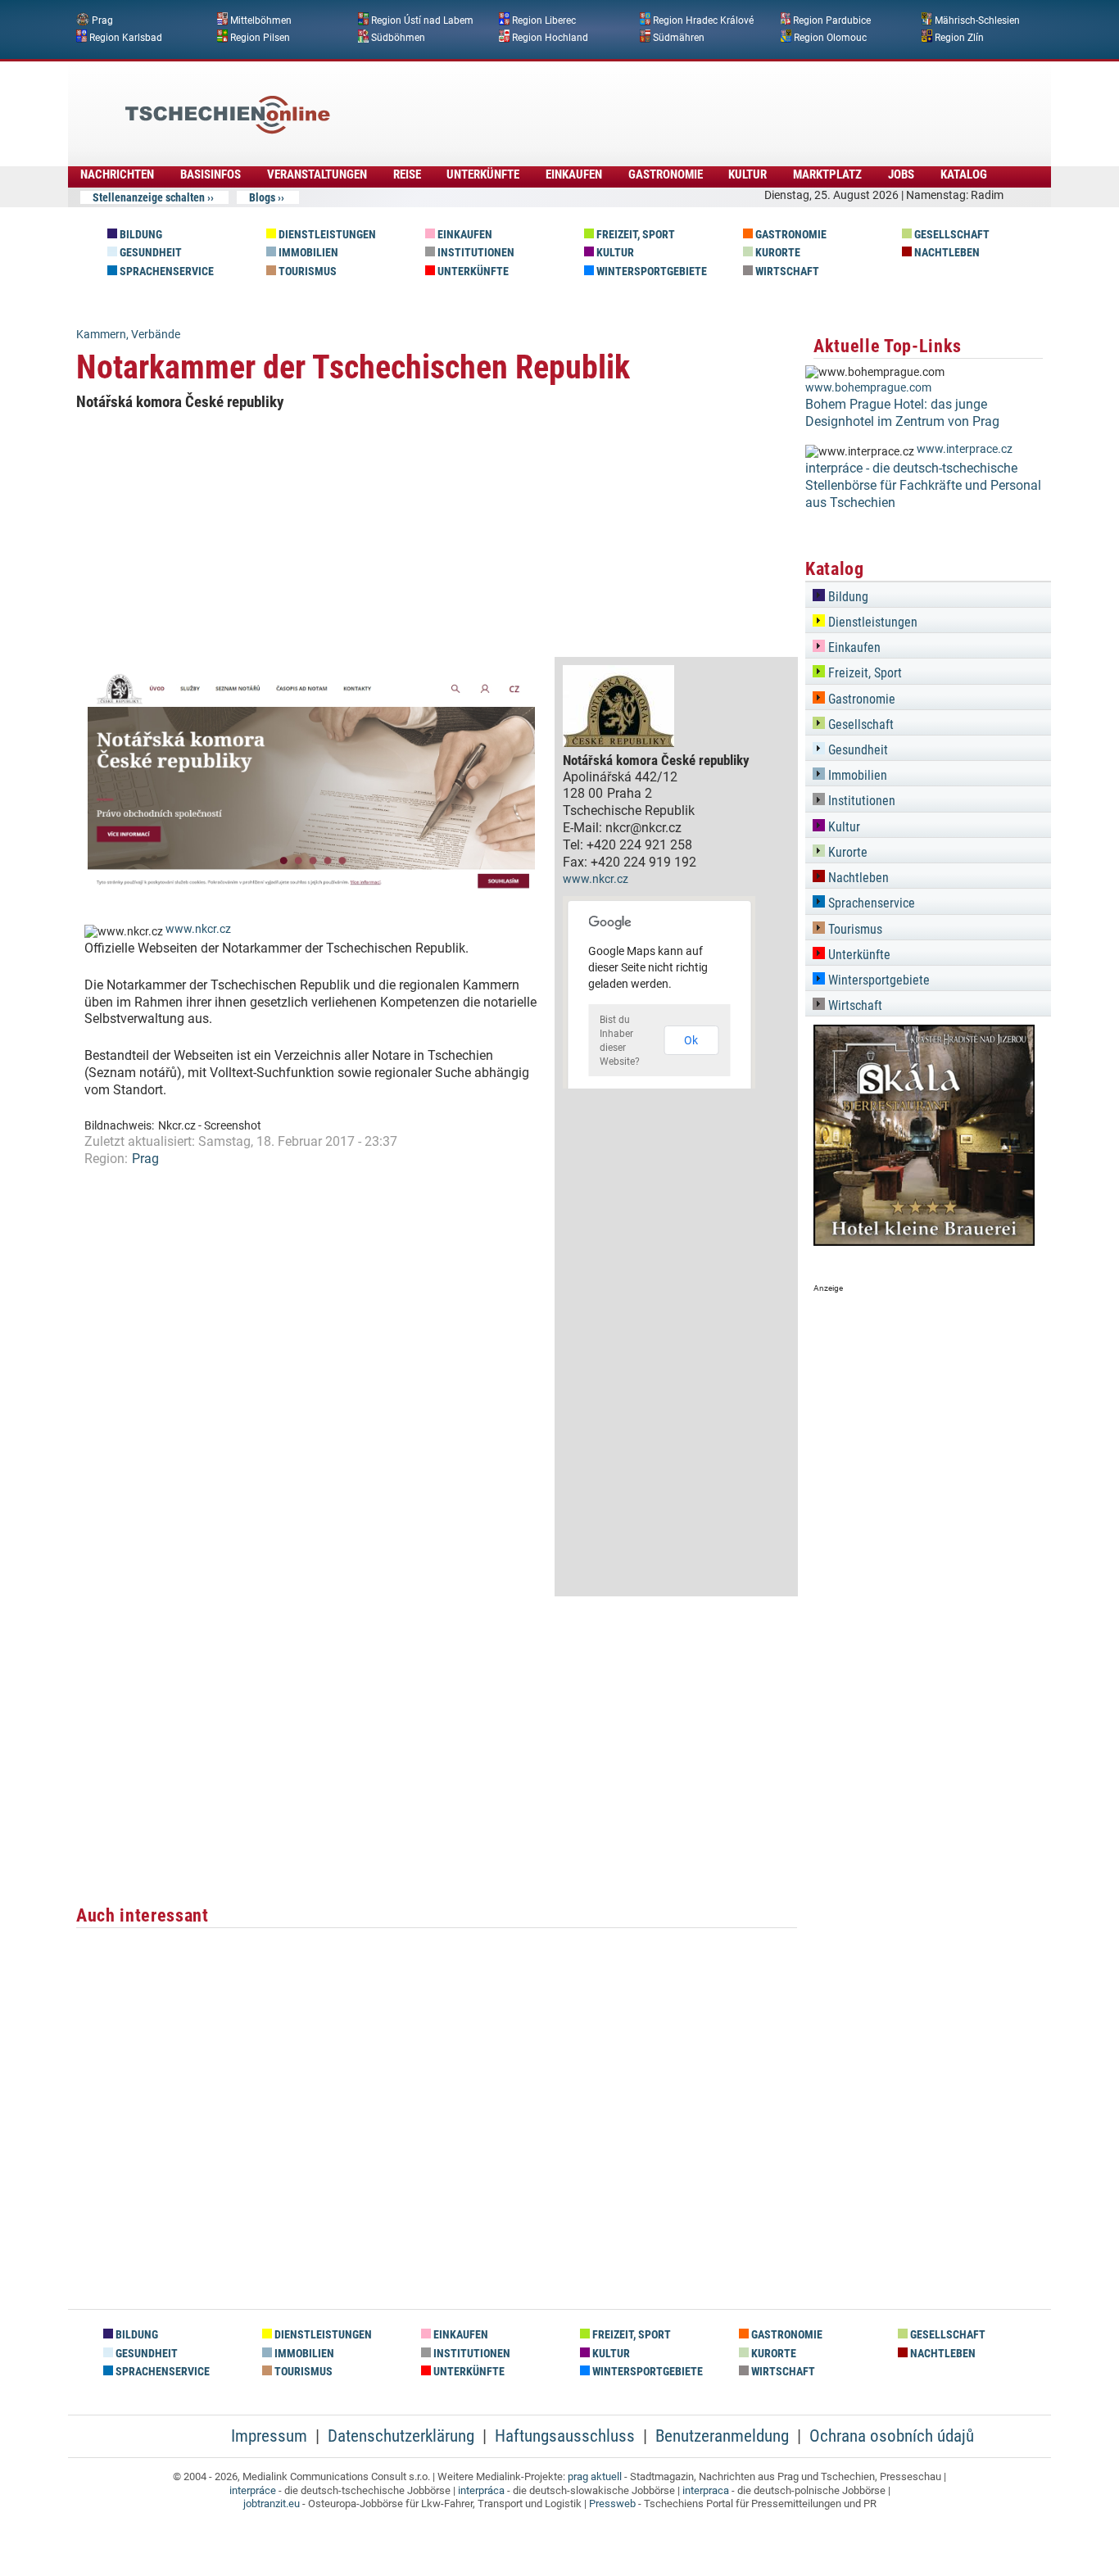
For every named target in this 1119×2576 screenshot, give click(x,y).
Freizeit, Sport (634, 235)
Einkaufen (574, 174)
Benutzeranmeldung (722, 2436)
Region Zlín (959, 37)
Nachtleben (946, 253)
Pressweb (612, 2504)
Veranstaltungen (317, 174)
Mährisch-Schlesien (977, 20)
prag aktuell (595, 2476)
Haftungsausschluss (565, 2436)
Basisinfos (211, 174)
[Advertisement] (604, 102)
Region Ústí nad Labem (422, 20)
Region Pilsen (260, 37)
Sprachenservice (165, 272)
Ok (691, 1040)
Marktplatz (827, 174)
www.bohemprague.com (868, 388)
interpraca (706, 2490)
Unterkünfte (483, 174)
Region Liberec (544, 20)
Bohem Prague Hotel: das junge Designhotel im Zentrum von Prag (902, 413)
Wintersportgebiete (650, 272)
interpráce (253, 2490)
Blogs (262, 197)
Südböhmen (398, 37)
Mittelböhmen (261, 20)
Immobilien (307, 253)
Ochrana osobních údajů (892, 2436)
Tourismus (306, 272)
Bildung (140, 235)
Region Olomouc (830, 37)
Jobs (901, 174)
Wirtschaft (786, 272)
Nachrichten (117, 174)
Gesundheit (150, 253)
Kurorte (777, 253)
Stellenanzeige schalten (149, 197)
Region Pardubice (832, 20)
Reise (407, 174)
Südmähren (679, 37)
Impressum (269, 2436)
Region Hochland (550, 37)
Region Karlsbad (126, 37)
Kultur (748, 174)
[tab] (928, 594)
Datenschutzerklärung (401, 2436)
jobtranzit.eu (272, 2504)
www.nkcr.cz (198, 929)
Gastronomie (666, 174)
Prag (102, 20)
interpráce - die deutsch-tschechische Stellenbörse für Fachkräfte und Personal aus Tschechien (923, 485)
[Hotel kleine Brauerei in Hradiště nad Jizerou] (924, 1241)
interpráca (481, 2490)
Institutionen (475, 253)
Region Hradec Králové (703, 20)
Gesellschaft (951, 235)
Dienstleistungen (326, 235)
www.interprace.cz (965, 449)
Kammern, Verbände (128, 335)
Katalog (964, 174)
